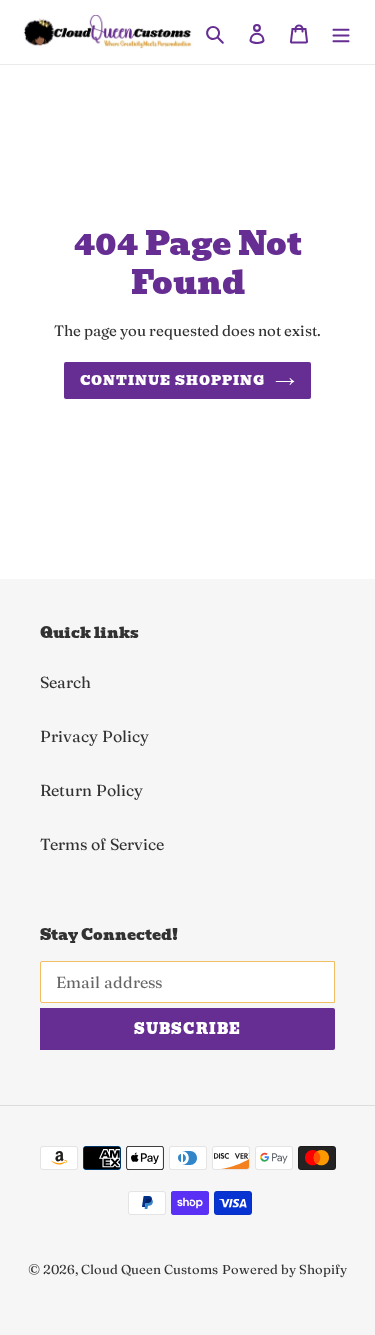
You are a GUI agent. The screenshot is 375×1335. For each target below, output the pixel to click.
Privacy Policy (94, 736)
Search (65, 682)
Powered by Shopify (284, 1269)
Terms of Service (102, 844)
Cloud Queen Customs (149, 1269)
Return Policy (91, 790)
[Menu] (341, 32)
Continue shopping (173, 380)
